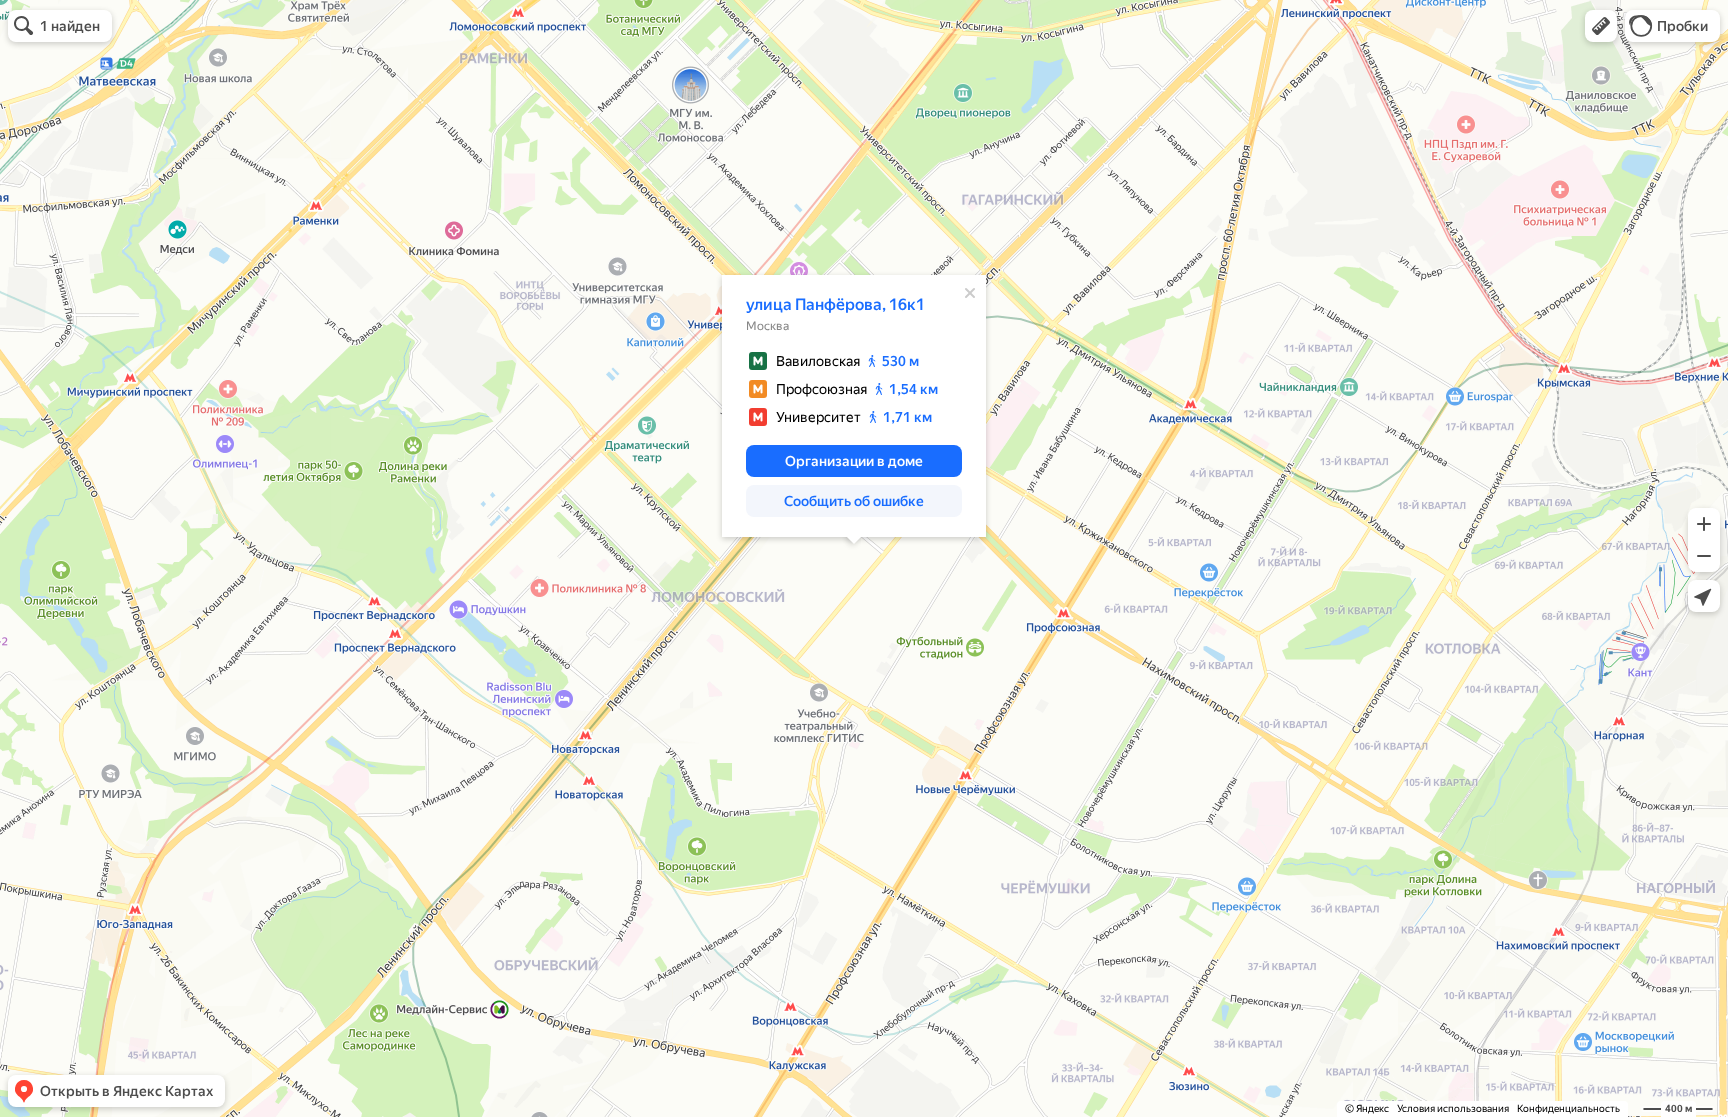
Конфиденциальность (1568, 1108)
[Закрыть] (970, 293)
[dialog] (854, 406)
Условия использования (1453, 1108)
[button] (1601, 26)
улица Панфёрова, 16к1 (835, 304)
